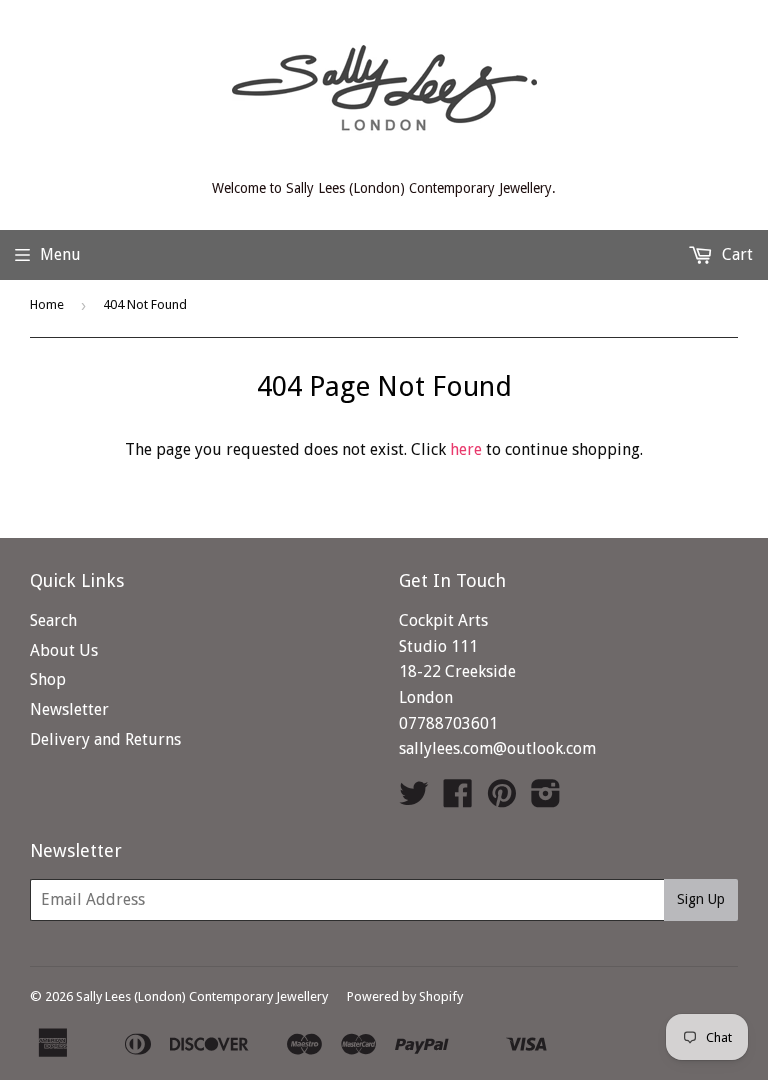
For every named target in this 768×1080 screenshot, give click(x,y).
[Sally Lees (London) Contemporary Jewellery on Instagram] (546, 799)
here (466, 449)
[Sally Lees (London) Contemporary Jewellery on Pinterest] (502, 799)
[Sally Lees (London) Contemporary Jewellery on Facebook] (458, 799)
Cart (735, 254)
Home (47, 304)
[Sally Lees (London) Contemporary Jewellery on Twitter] (414, 799)
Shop (48, 679)
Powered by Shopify (405, 996)
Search (53, 620)
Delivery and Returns (105, 739)
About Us (64, 650)
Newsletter (69, 709)
